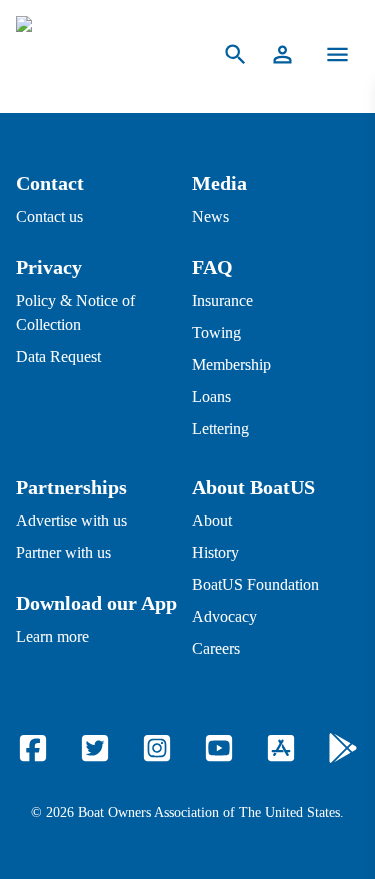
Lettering (220, 428)
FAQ (212, 267)
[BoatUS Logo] (99, 54)
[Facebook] (33, 748)
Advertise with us (71, 520)
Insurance (222, 300)
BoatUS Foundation (255, 584)
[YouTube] (219, 748)
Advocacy (224, 616)
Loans (211, 396)
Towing (216, 332)
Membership (231, 364)
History (215, 552)
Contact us (49, 216)
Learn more (52, 636)
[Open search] (235, 54)
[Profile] (282, 54)
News (210, 216)
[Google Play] (343, 748)
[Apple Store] (281, 748)
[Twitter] (95, 748)
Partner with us (63, 552)
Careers (216, 648)
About (212, 520)
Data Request (58, 356)
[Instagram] (157, 748)
